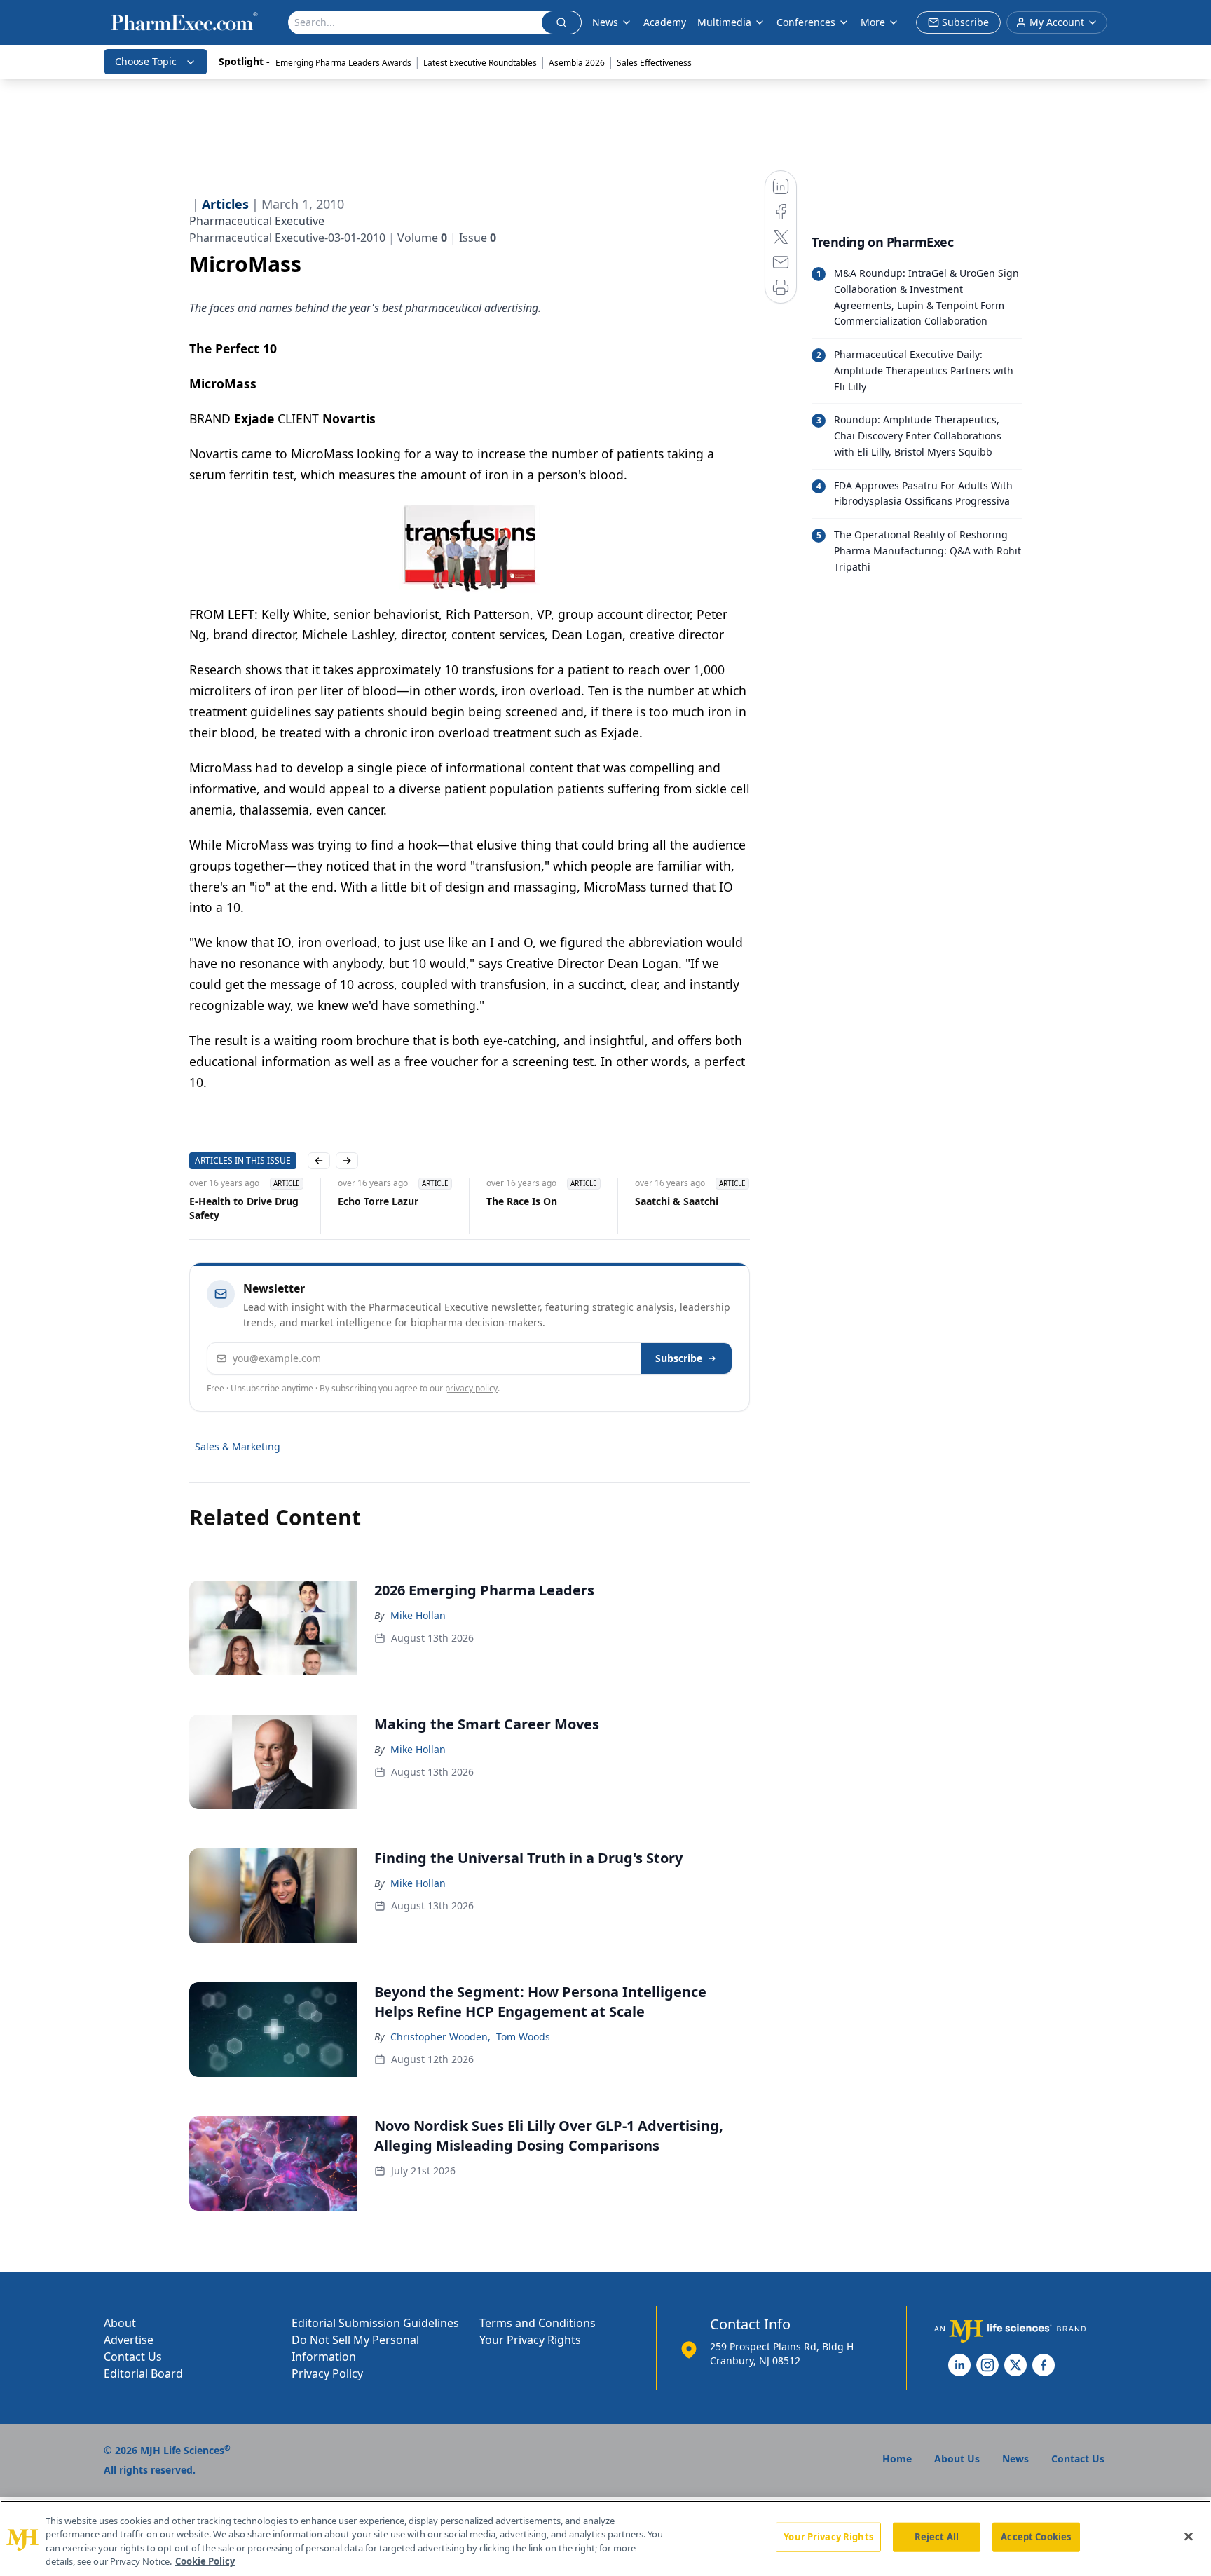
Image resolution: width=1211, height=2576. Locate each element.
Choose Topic (146, 61)
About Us (957, 2459)
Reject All (937, 2537)
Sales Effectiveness (654, 63)
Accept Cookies (1036, 2537)
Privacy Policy (327, 2373)
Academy (665, 22)
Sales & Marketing (238, 1446)
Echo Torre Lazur (378, 1201)
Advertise (129, 2340)
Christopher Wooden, (440, 2037)
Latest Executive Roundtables (480, 63)
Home (897, 2459)
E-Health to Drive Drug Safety (244, 1208)
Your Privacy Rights (530, 2340)
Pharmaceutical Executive (257, 221)
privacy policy (471, 1388)
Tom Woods (523, 2037)
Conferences (806, 22)
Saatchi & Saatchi (677, 1201)
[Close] (1189, 2536)
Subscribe (679, 1358)
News (605, 22)
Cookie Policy (205, 2561)
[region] (605, 2538)
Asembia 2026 (577, 63)
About (120, 2323)
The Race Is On (522, 1201)
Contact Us (133, 2357)
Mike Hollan (418, 1615)
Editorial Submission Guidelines (375, 2323)
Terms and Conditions (538, 2323)
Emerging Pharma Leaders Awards (343, 63)
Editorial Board (143, 2373)
